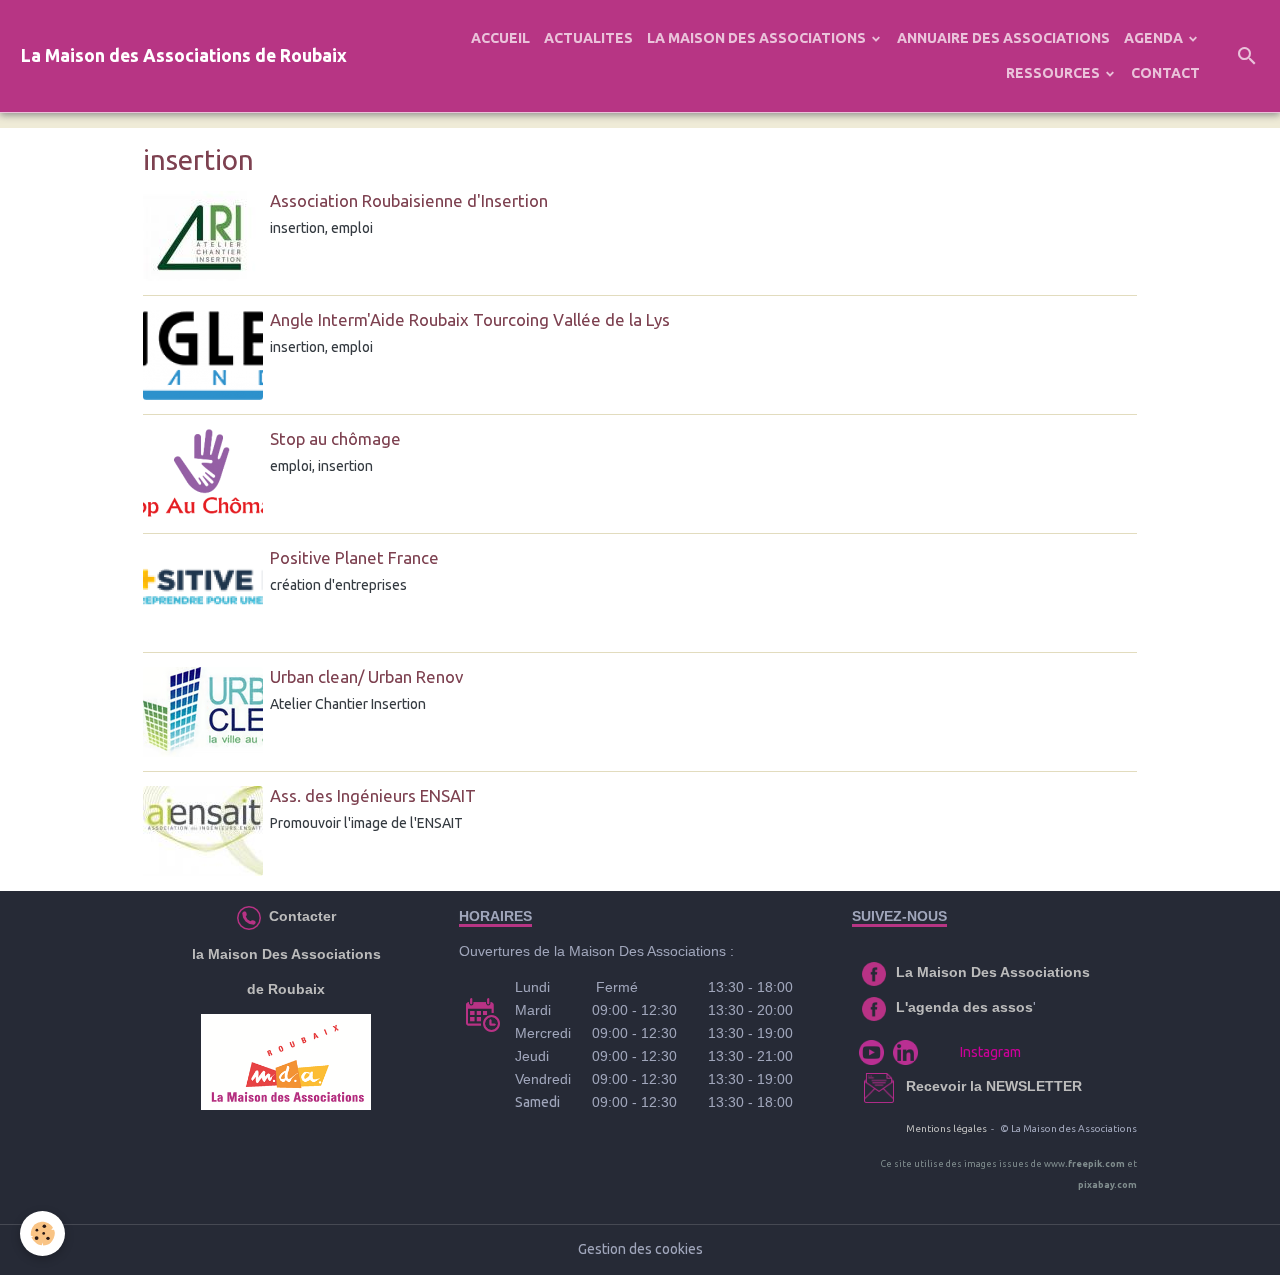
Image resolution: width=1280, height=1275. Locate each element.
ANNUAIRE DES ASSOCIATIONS (1003, 38)
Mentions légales (946, 1128)
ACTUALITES (588, 38)
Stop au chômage (335, 438)
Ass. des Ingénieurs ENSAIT (373, 795)
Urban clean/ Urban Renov (366, 676)
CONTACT (1165, 73)
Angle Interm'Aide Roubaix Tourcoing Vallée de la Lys (470, 319)
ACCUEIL (500, 38)
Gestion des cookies (640, 1249)
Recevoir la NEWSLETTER (994, 1086)
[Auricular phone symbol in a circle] (249, 916)
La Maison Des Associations (993, 972)
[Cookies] (42, 1233)
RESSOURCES (1054, 73)
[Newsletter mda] (904, 1086)
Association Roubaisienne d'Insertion (409, 200)
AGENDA (1155, 38)
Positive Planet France (354, 557)
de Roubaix (286, 989)
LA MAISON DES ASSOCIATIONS (758, 38)
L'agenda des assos (964, 1007)
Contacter (300, 916)
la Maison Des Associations (286, 954)
